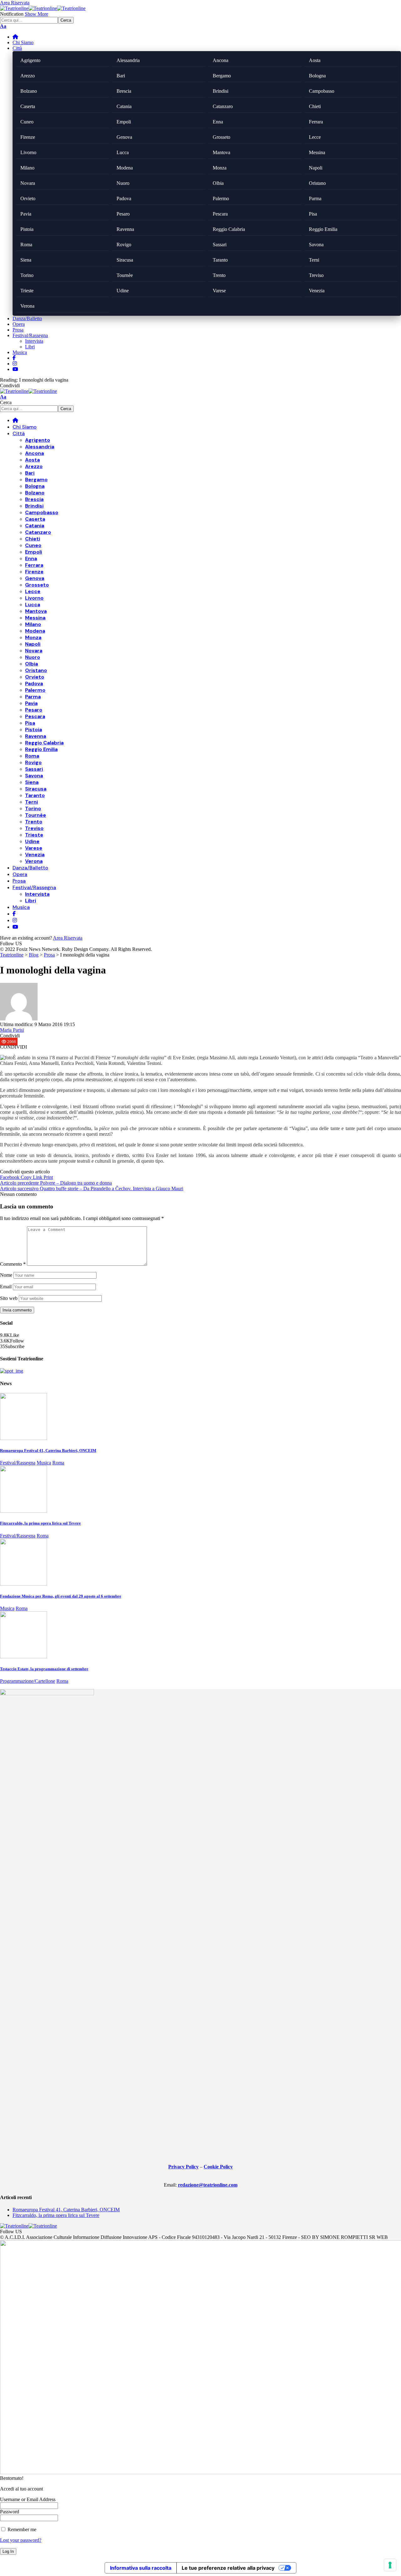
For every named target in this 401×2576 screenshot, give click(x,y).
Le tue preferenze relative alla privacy (228, 2568)
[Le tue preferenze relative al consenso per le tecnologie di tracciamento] (390, 2565)
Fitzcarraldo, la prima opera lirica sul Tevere (40, 1523)
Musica (44, 1463)
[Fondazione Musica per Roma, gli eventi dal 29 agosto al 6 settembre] (23, 1584)
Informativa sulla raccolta (141, 2568)
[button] (15, 3)
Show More (36, 14)
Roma (58, 1463)
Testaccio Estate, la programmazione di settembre (44, 1669)
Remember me (21, 2529)
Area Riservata (68, 938)
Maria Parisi (12, 1030)
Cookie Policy (218, 2167)
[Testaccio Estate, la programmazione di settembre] (23, 1657)
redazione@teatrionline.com (208, 2185)
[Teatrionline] (43, 8)
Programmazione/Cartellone (28, 1681)
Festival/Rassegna (18, 1463)
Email (6, 1287)
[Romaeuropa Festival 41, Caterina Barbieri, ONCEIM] (23, 1438)
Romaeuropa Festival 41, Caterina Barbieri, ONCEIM (48, 1450)
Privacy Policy (183, 2167)
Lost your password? (21, 2540)
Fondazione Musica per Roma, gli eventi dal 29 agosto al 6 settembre (61, 1596)
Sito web (9, 1298)
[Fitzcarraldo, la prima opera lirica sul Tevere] (23, 1511)
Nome (6, 1275)
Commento (13, 1264)
